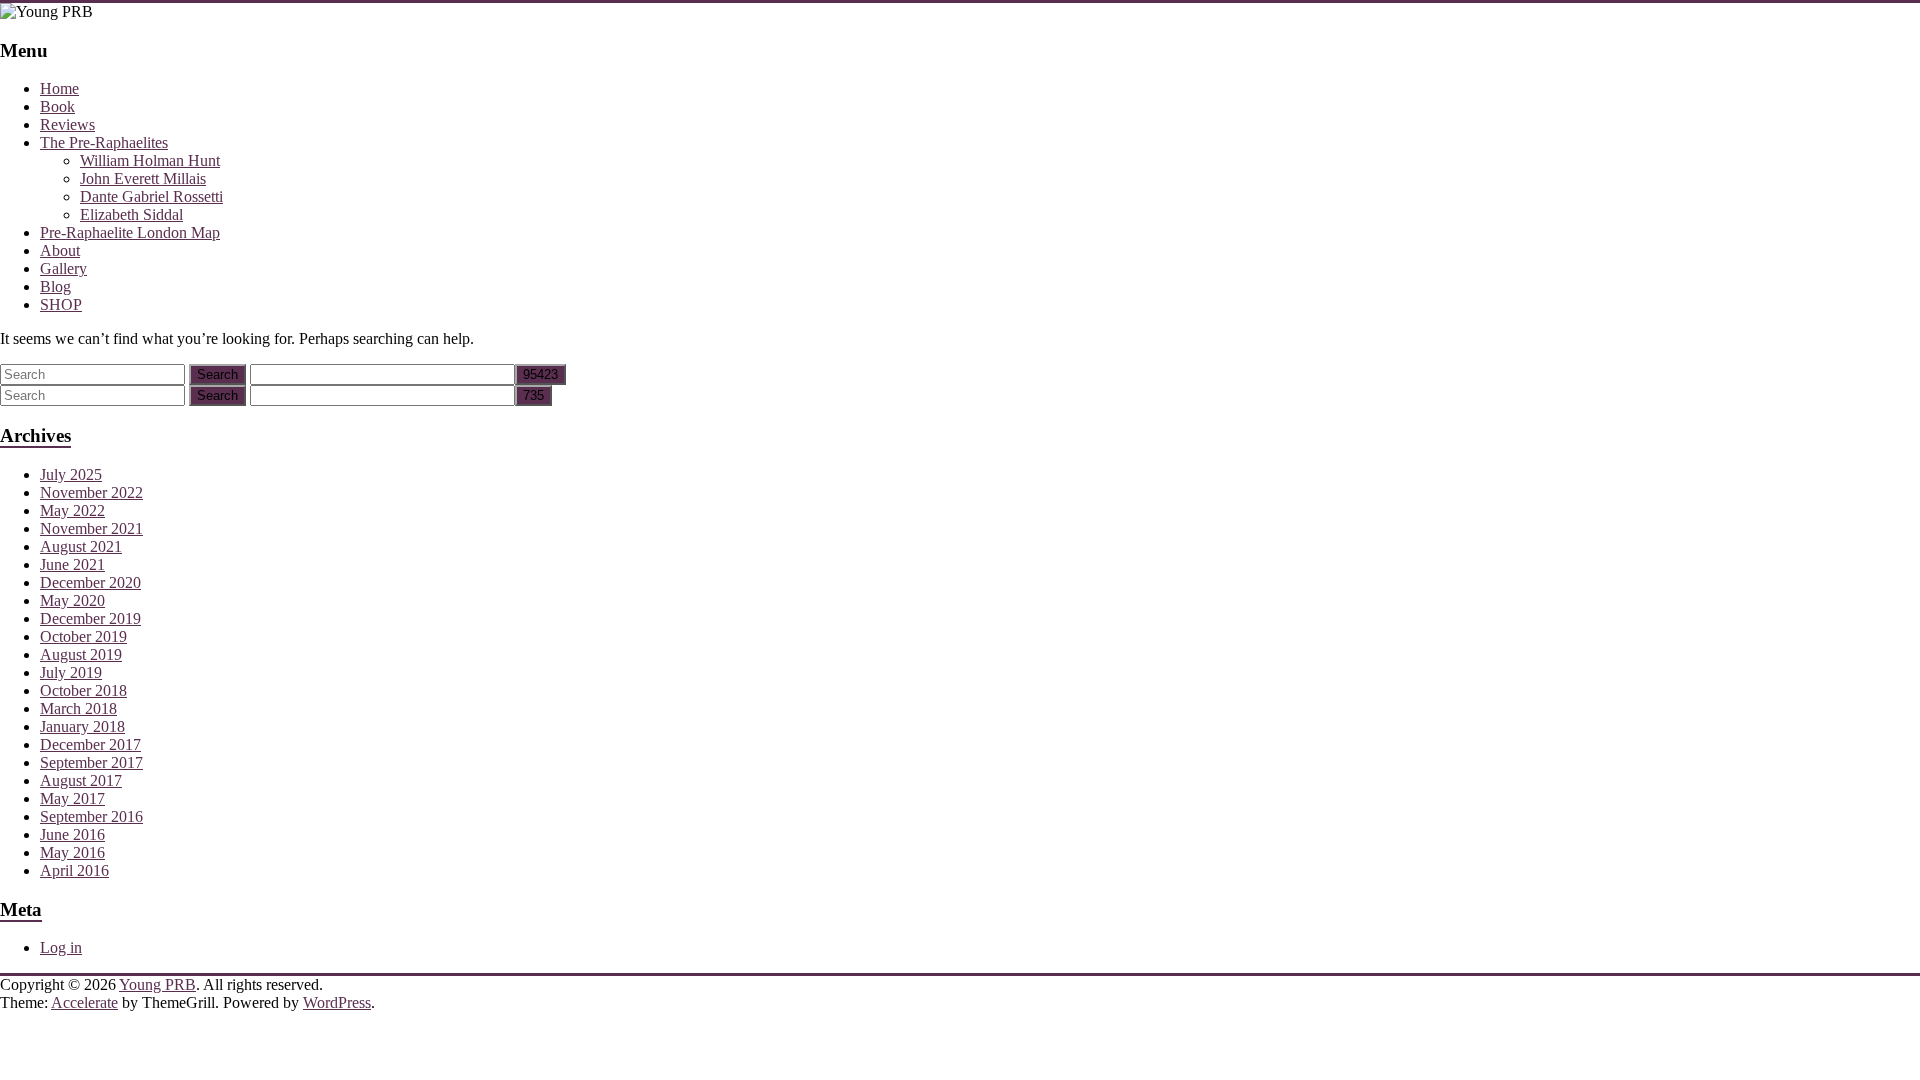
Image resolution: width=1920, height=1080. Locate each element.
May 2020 (72, 600)
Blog (55, 286)
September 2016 (91, 816)
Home (59, 88)
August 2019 (81, 654)
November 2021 (91, 528)
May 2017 (72, 798)
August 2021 (81, 546)
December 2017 (90, 744)
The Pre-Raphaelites (104, 142)
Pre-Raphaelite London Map (130, 232)
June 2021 (72, 564)
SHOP (61, 304)
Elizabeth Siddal (131, 214)
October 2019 (83, 636)
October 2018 (83, 690)
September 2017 (91, 762)
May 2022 (72, 510)
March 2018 (78, 708)
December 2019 (90, 618)
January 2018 (82, 726)
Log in (61, 947)
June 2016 (72, 834)
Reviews (67, 124)
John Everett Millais (143, 178)
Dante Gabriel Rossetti (151, 196)
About (60, 250)
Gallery (63, 268)
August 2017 (81, 780)
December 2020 (90, 582)
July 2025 (71, 474)
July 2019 (71, 672)
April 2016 (74, 870)
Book (57, 106)
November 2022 (91, 492)
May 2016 (72, 852)
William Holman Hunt (150, 160)
